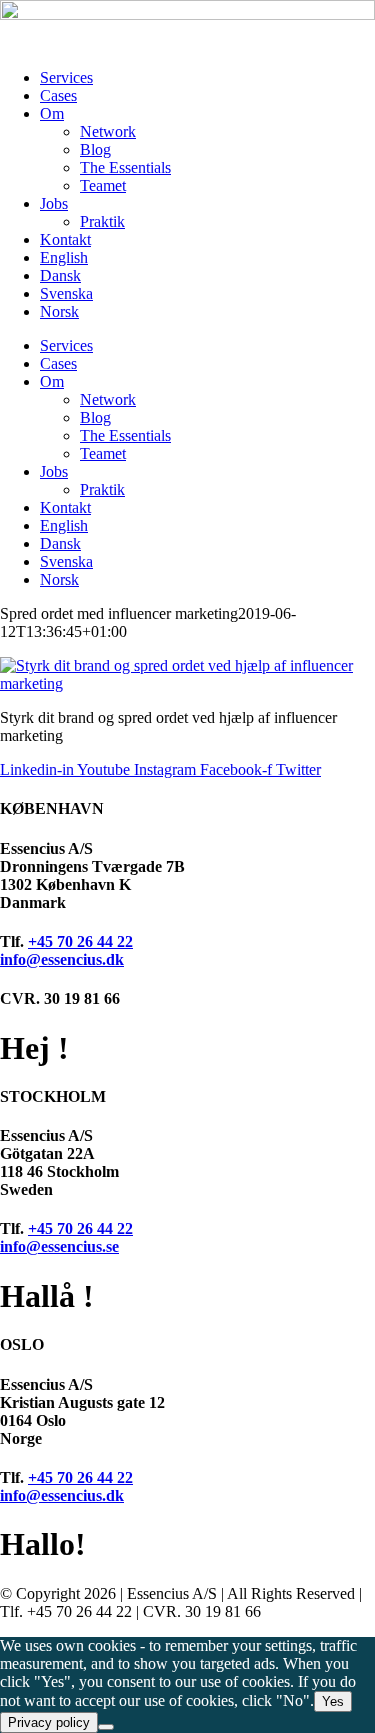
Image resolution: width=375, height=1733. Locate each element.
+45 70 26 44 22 (80, 941)
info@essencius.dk (62, 959)
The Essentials (125, 167)
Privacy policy (49, 1722)
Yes (333, 1701)
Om (52, 113)
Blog (95, 149)
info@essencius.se (59, 1246)
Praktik (102, 221)
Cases (58, 95)
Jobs (54, 203)
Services (66, 77)
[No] (106, 1727)
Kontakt (65, 239)
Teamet (103, 185)
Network (108, 131)
